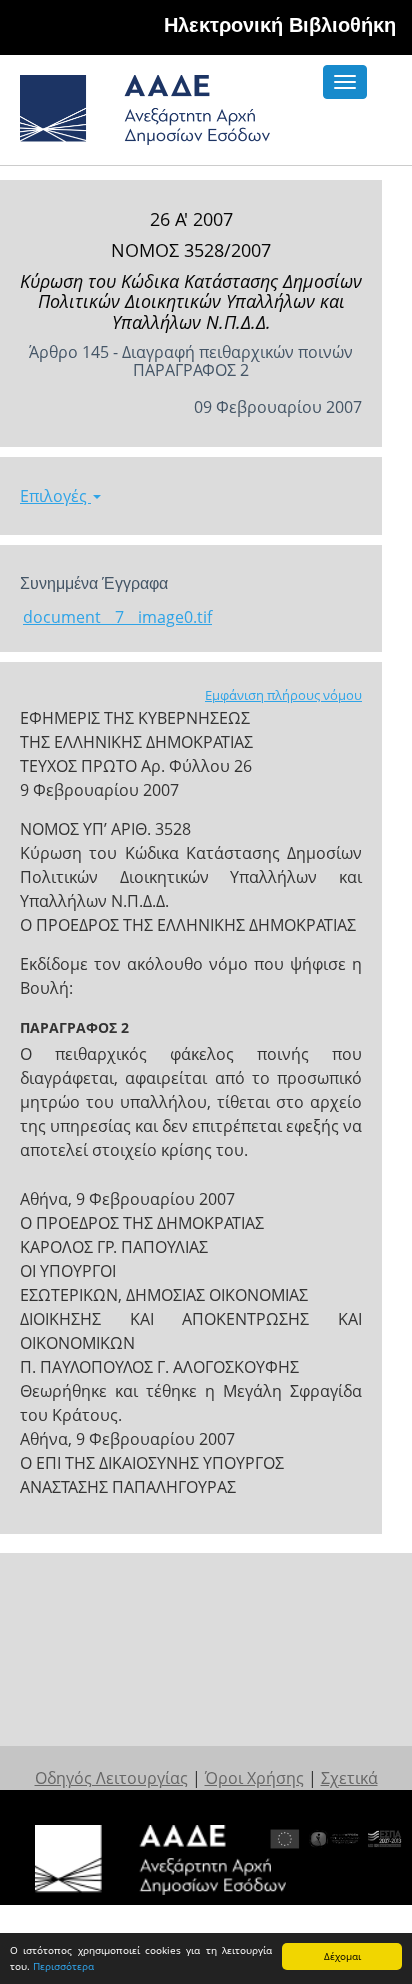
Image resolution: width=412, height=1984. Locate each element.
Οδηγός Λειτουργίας (111, 1778)
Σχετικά (349, 1778)
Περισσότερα (63, 1966)
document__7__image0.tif (117, 617)
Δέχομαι (342, 1956)
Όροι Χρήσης (254, 1778)
